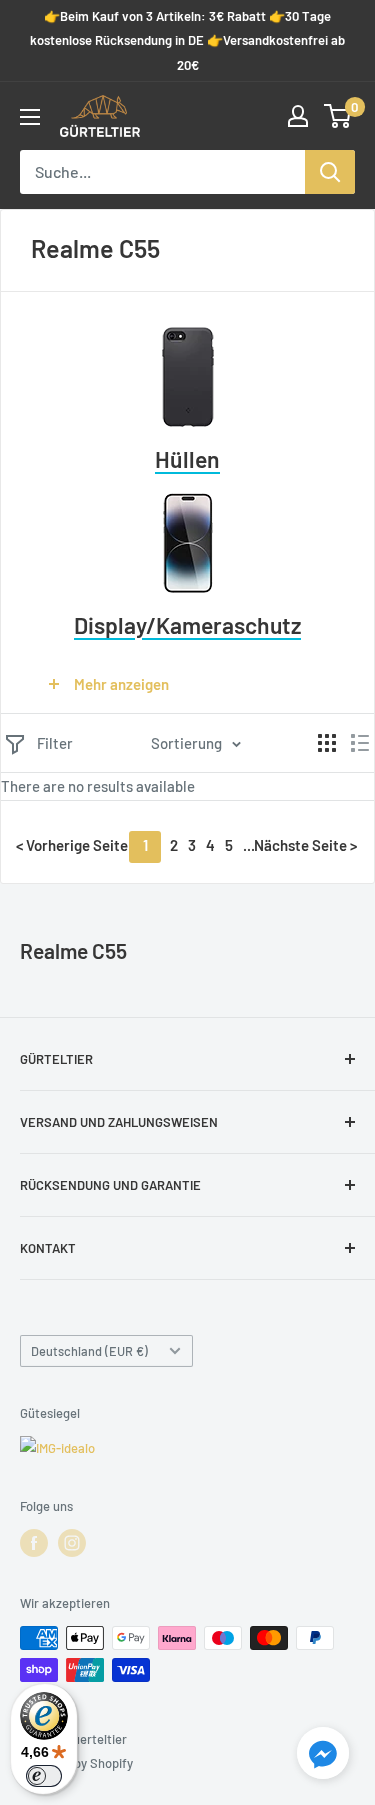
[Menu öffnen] (30, 117)
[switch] (44, 1776)
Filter (55, 743)
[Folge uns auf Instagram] (72, 1543)
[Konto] (298, 116)
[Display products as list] (360, 743)
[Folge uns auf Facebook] (34, 1543)
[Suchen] (330, 172)
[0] (338, 116)
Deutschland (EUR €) (89, 1351)
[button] (323, 1757)
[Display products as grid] (327, 743)
